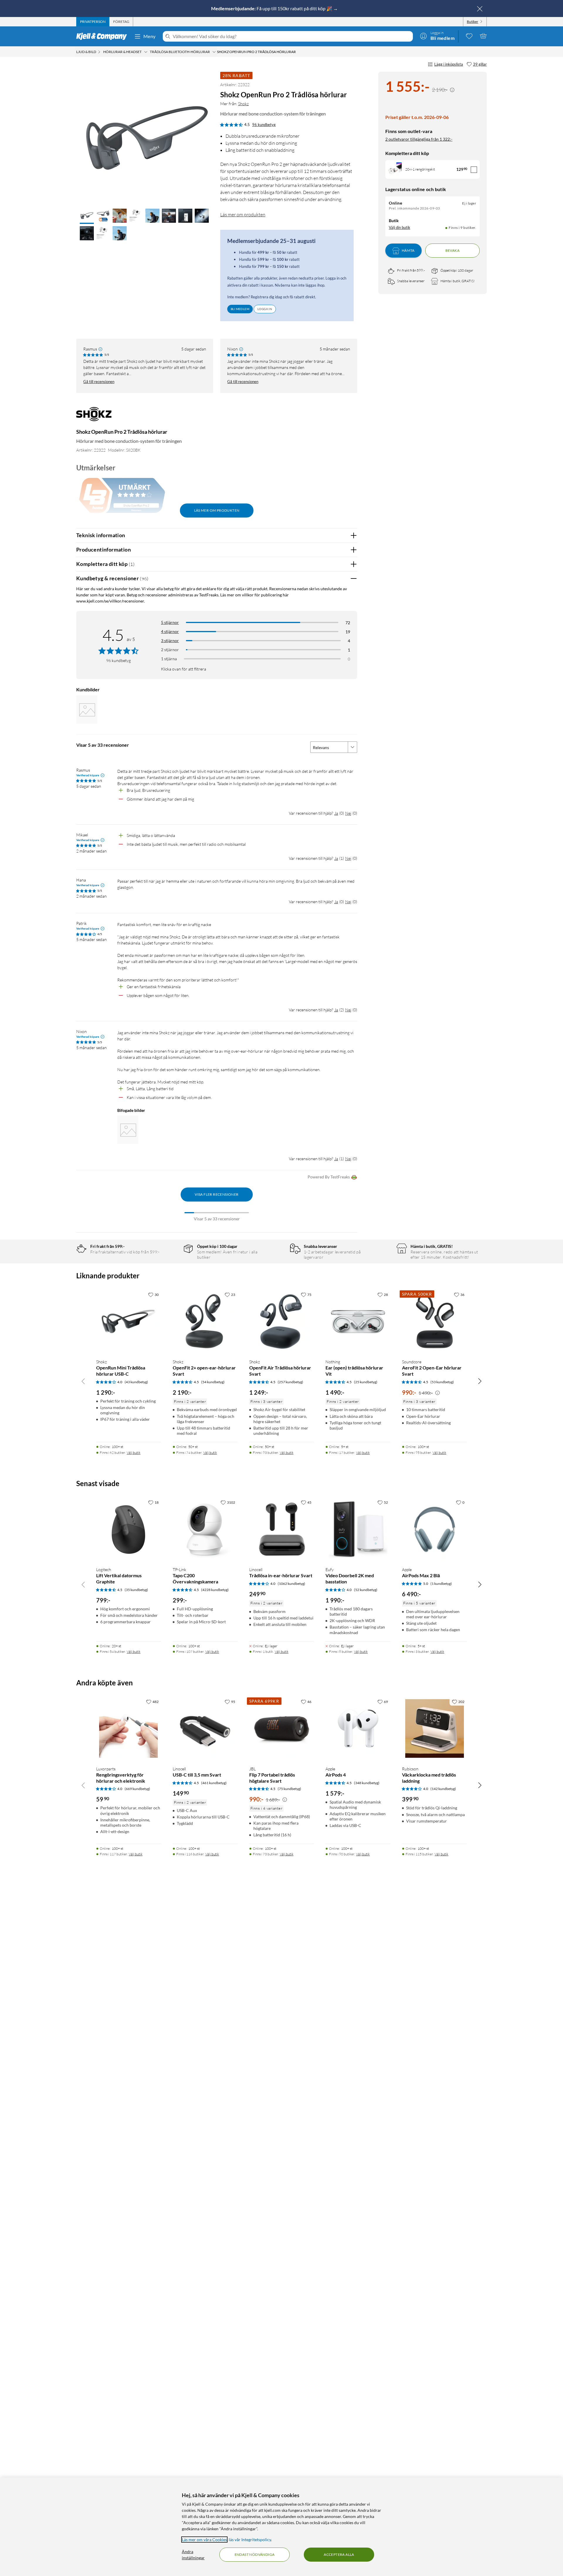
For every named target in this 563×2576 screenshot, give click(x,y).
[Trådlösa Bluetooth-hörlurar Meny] (214, 52)
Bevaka (452, 251)
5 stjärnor (170, 622)
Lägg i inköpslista (449, 64)
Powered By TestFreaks (329, 1177)
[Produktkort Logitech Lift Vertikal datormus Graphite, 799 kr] (129, 1529)
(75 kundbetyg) (289, 1789)
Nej (348, 813)
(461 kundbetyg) (214, 1783)
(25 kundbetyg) (366, 1382)
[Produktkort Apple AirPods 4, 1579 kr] (358, 1729)
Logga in (265, 309)
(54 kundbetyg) (213, 1382)
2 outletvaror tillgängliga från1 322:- (419, 139)
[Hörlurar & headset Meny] (146, 52)
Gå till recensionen (99, 382)
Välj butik (134, 1453)
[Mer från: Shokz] (94, 417)
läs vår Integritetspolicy (250, 2540)
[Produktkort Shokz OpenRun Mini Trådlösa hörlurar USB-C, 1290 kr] (129, 1322)
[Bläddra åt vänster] (83, 1381)
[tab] (93, 22)
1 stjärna (169, 659)
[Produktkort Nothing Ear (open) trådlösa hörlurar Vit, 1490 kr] (358, 1322)
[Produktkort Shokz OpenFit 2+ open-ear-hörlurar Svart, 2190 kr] (205, 1322)
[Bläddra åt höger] (480, 1381)
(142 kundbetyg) (443, 1789)
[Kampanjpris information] (452, 90)
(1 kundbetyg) (441, 1584)
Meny (150, 36)
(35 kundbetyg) (136, 1590)
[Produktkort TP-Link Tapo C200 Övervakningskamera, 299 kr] (205, 1529)
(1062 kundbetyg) (291, 1584)
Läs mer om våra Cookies (204, 2540)
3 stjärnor (170, 640)
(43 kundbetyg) (136, 1382)
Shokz (243, 104)
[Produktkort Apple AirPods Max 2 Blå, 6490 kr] (434, 1529)
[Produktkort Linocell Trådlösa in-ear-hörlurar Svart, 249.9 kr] (282, 1529)
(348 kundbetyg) (367, 1783)
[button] (87, 216)
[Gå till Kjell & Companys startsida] (103, 36)
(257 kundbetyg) (290, 1382)
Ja (336, 813)
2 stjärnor (170, 650)
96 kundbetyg (264, 125)
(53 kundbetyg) (442, 1382)
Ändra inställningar (193, 2555)
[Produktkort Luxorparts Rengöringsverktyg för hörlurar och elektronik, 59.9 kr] (129, 1729)
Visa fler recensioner (217, 1194)
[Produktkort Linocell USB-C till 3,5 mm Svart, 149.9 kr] (205, 1729)
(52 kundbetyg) (366, 1590)
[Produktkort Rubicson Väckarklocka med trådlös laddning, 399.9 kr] (434, 1729)
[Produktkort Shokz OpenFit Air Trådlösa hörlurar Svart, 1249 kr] (282, 1322)
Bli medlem (240, 309)
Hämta (408, 251)
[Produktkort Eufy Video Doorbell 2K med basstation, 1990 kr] (358, 1529)
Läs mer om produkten (243, 215)
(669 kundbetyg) (137, 1789)
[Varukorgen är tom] (483, 36)
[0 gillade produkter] (469, 36)
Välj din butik (400, 228)
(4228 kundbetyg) (215, 1590)
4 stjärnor (170, 631)
